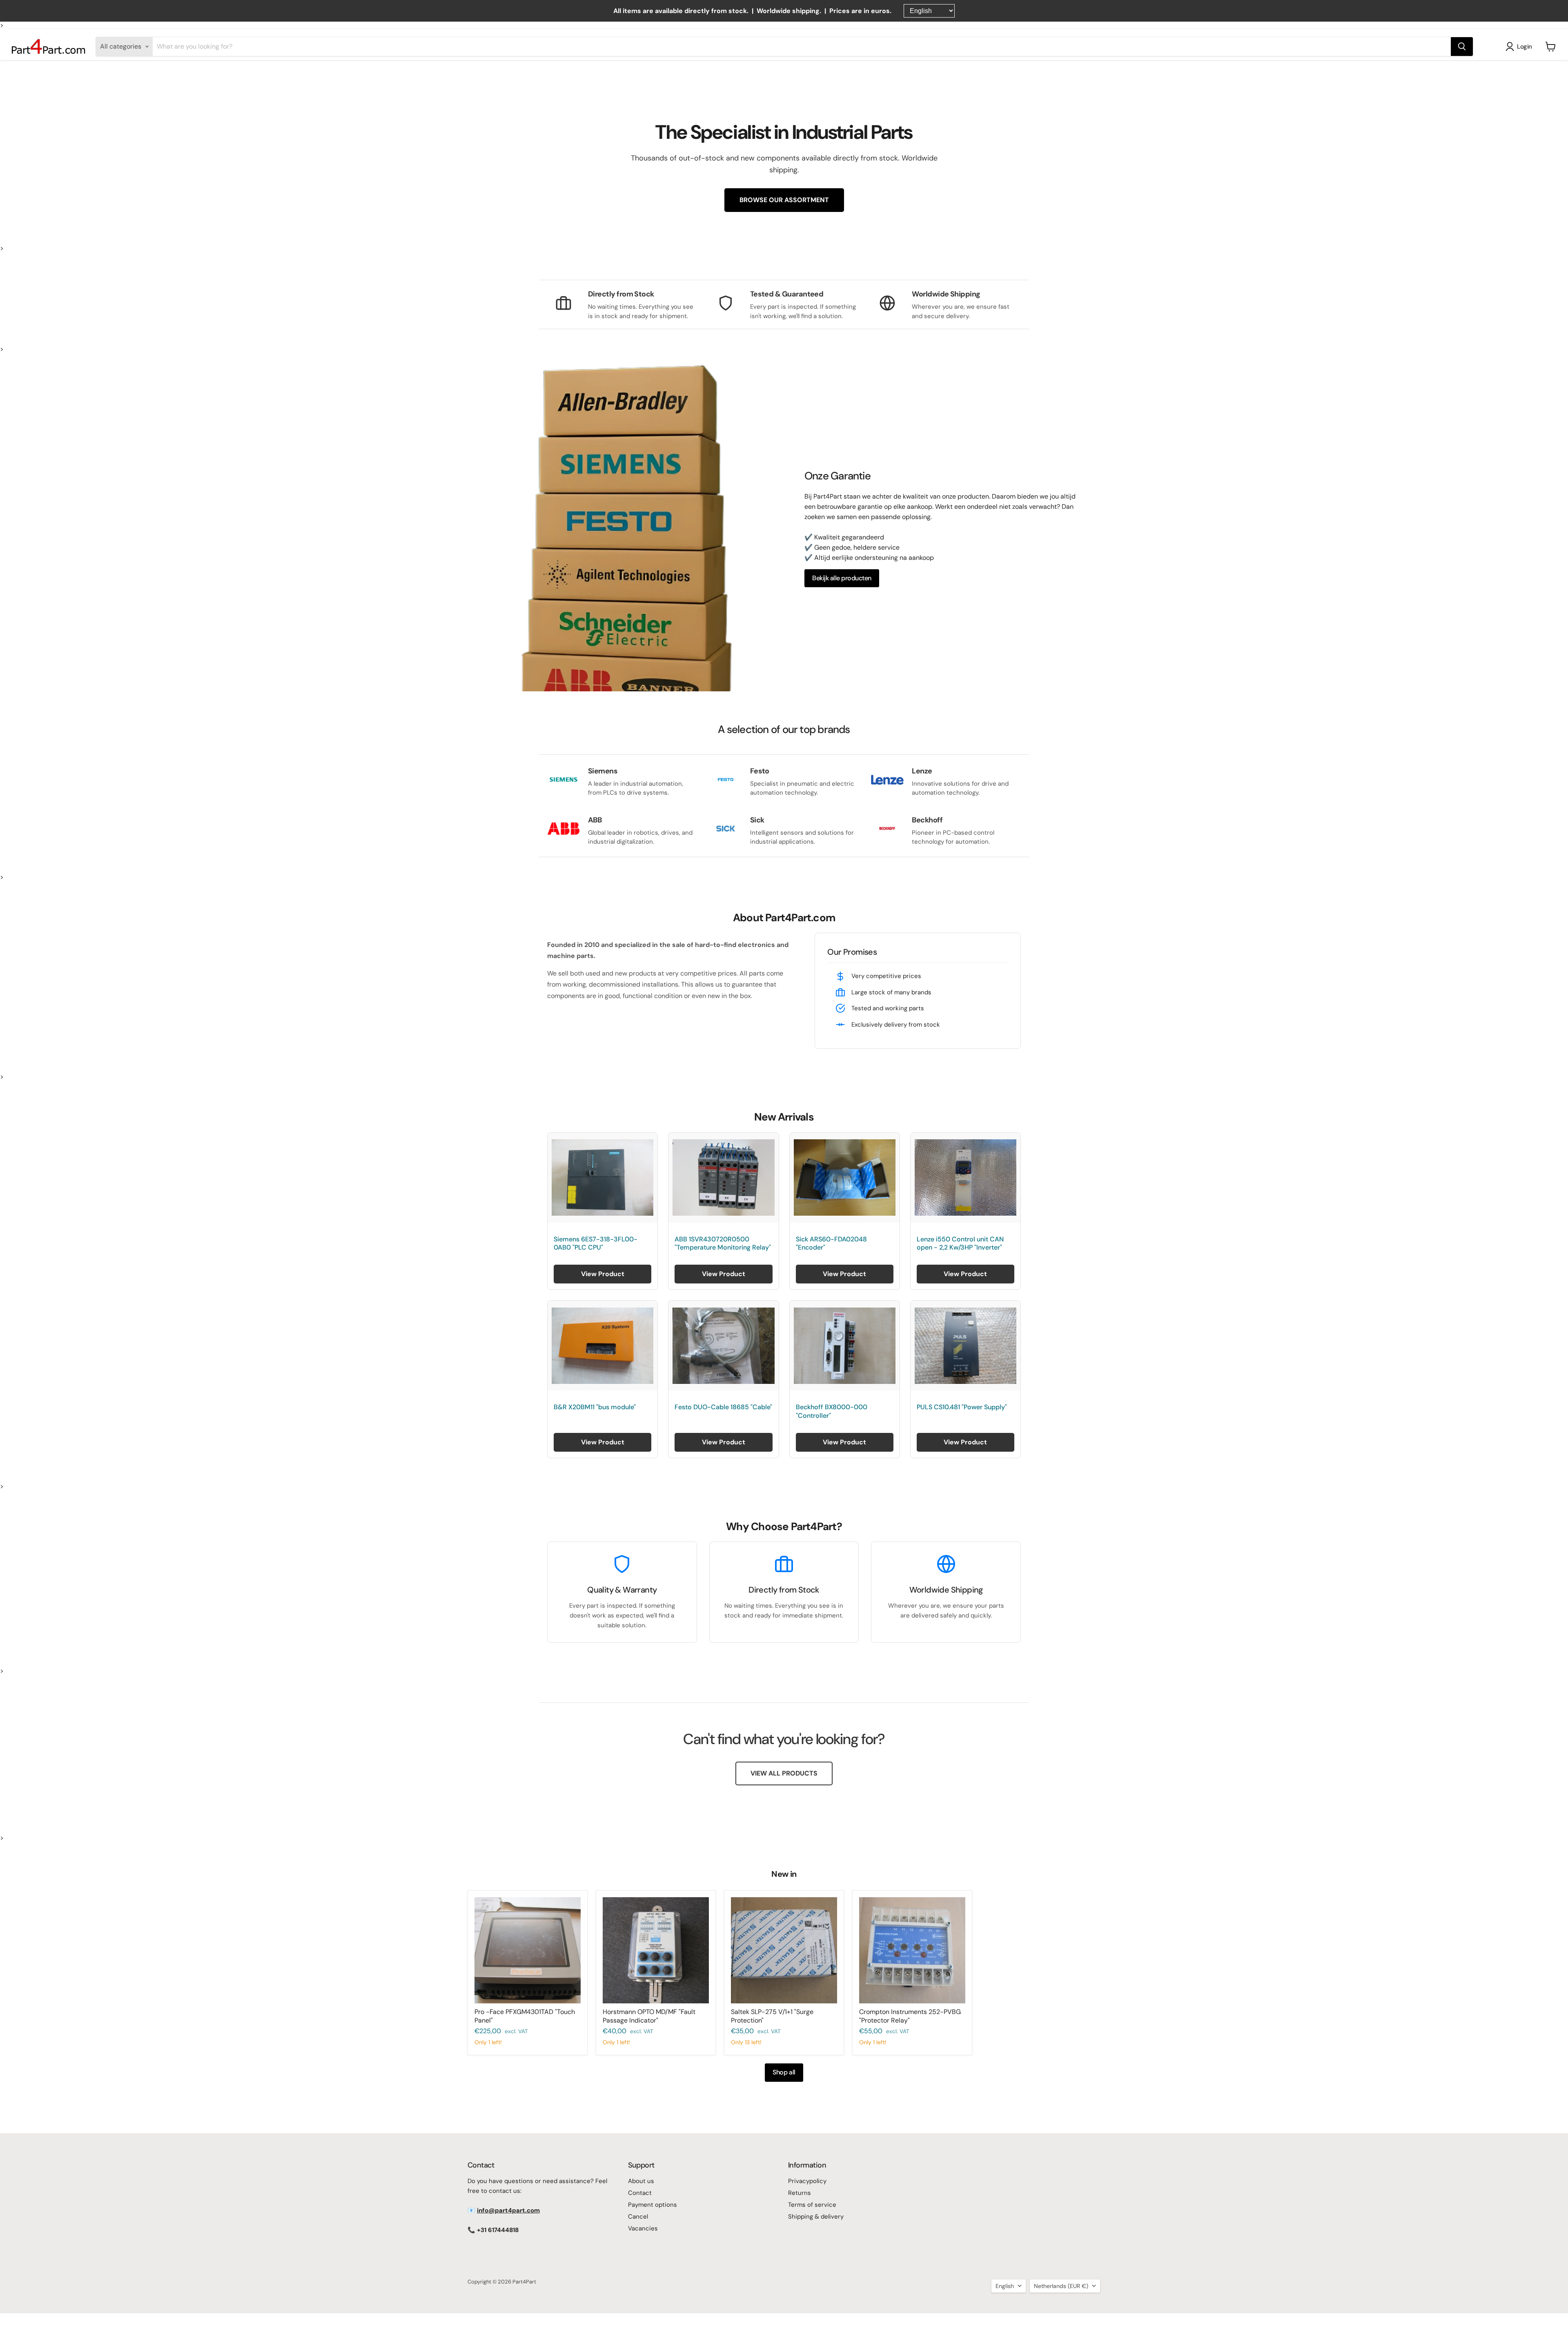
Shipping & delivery (816, 2217)
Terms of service (812, 2205)
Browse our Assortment (784, 200)
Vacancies (643, 2228)
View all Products (784, 1773)
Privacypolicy (807, 2181)
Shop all (784, 2072)
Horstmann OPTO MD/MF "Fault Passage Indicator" (649, 2016)
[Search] (1462, 47)
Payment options (653, 2205)
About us (641, 2181)
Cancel (638, 2217)
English (1005, 2286)
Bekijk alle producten (842, 578)
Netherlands (1061, 2286)
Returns (800, 2193)
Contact (640, 2193)
